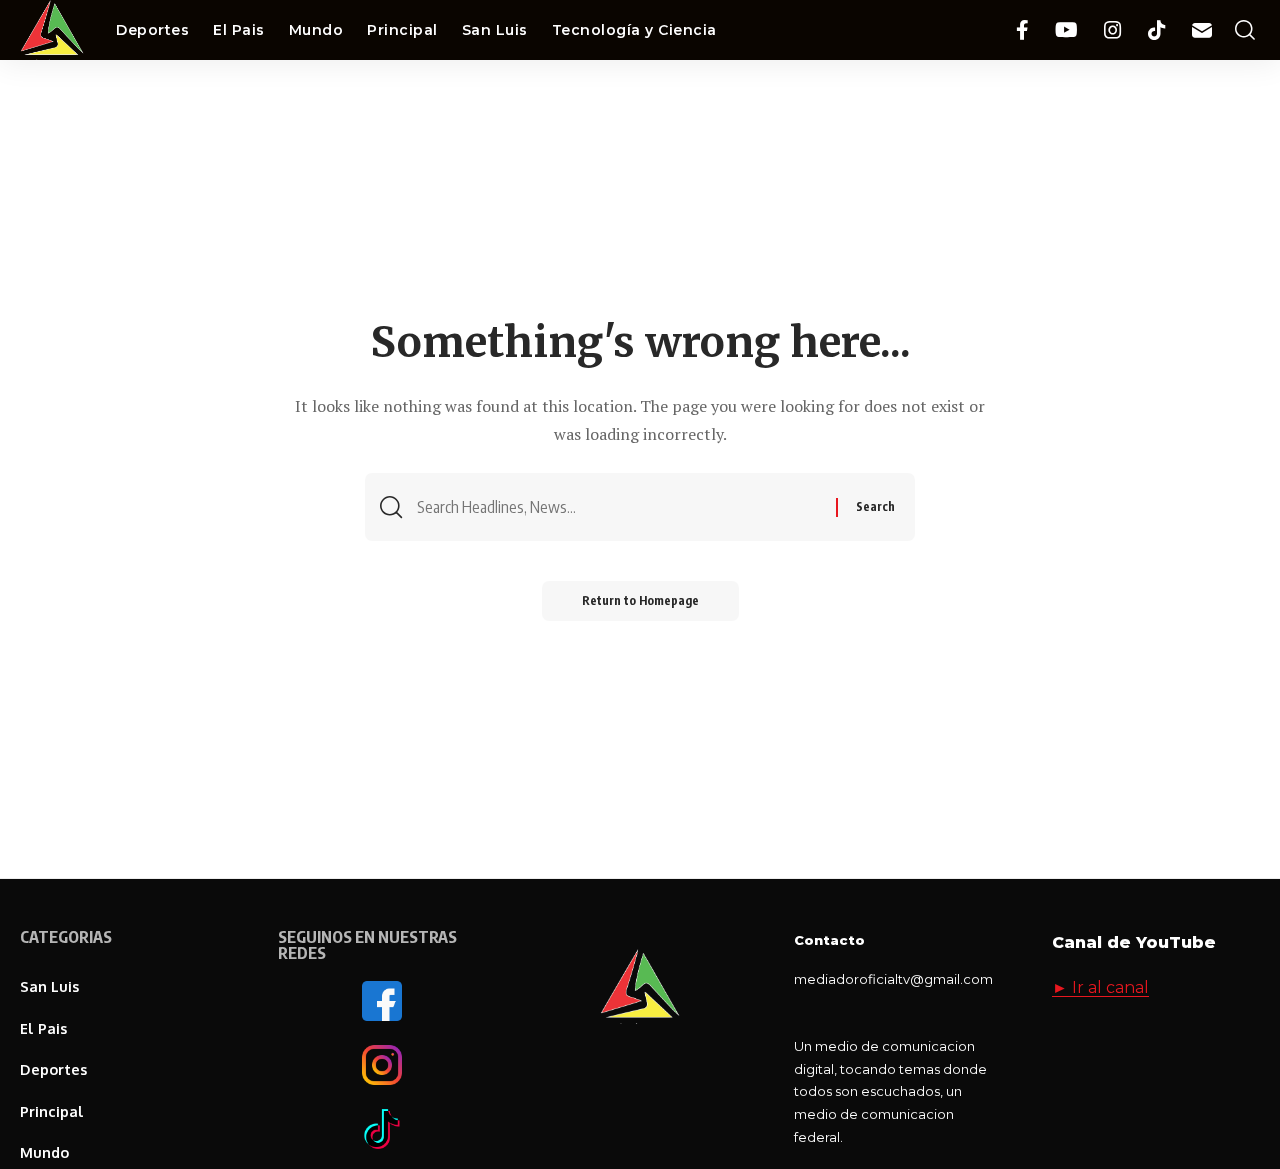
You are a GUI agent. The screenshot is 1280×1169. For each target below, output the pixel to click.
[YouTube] (1066, 30)
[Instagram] (1113, 30)
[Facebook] (1022, 30)
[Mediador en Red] (52, 30)
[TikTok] (1157, 30)
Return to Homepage (640, 600)
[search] (1245, 30)
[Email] (1202, 30)
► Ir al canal (1100, 987)
